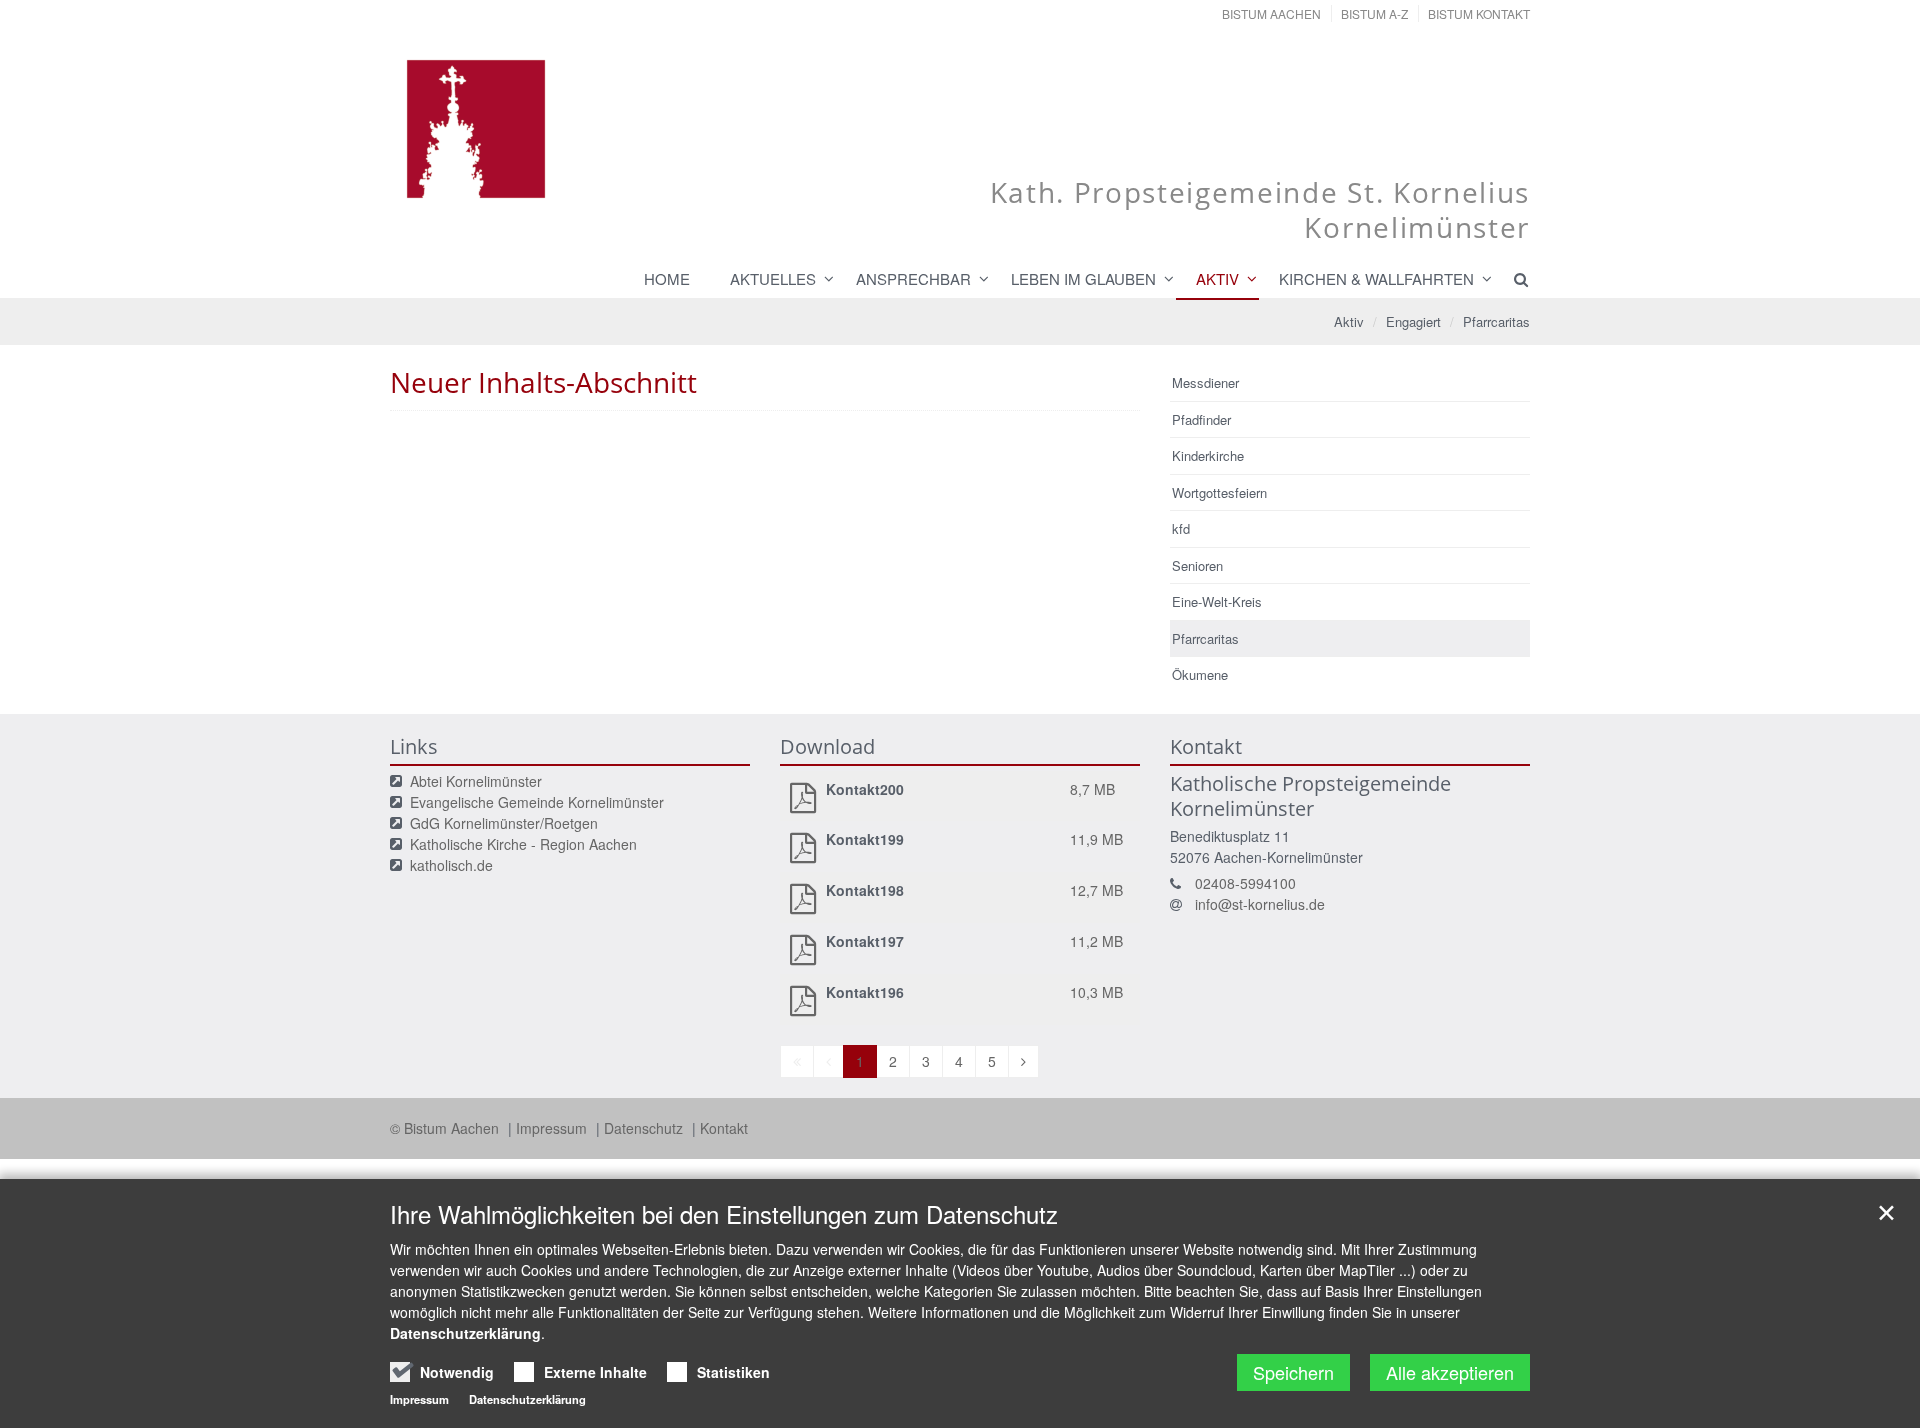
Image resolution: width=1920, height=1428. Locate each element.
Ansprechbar (913, 278)
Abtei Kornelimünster (476, 781)
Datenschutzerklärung (465, 1333)
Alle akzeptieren (1450, 1372)
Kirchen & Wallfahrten (1376, 278)
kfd (1181, 528)
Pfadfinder (1201, 419)
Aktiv (1217, 278)
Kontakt (724, 1128)
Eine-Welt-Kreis (1217, 601)
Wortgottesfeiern (1219, 492)
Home (667, 278)
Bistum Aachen (1271, 13)
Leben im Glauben (1083, 278)
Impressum (553, 1128)
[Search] (1512, 279)
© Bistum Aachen (446, 1128)
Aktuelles (773, 278)
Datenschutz (645, 1128)
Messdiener (1205, 382)
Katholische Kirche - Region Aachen (523, 844)
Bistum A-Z (1374, 13)
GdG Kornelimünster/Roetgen (504, 823)
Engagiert (1413, 321)
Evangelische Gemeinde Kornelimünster (537, 802)
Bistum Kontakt (1479, 13)
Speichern (1293, 1372)
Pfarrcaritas (1496, 321)
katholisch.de (451, 865)
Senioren (1197, 565)
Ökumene (1200, 674)
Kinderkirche (1208, 455)
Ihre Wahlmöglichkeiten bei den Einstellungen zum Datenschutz (724, 1214)
